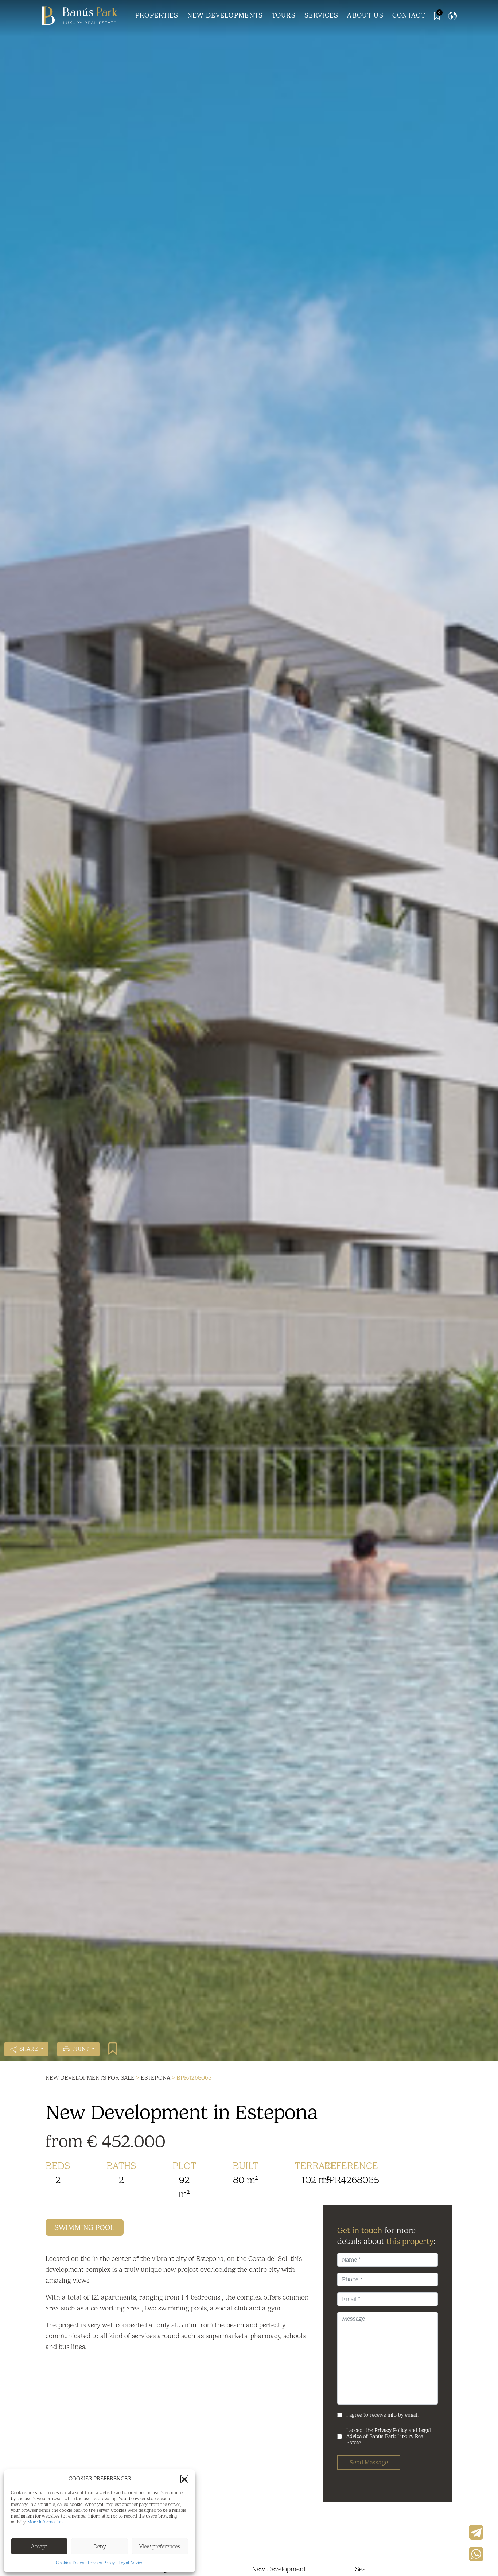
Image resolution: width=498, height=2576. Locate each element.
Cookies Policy (70, 2563)
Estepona (155, 2078)
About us (365, 15)
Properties (157, 15)
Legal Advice (131, 2563)
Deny (100, 2546)
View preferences (160, 2546)
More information (45, 2522)
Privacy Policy (101, 2563)
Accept (39, 2546)
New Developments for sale (90, 2078)
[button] (184, 2479)
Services (321, 15)
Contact (409, 15)
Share (29, 2049)
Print (81, 2049)
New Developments (225, 15)
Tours (284, 15)
